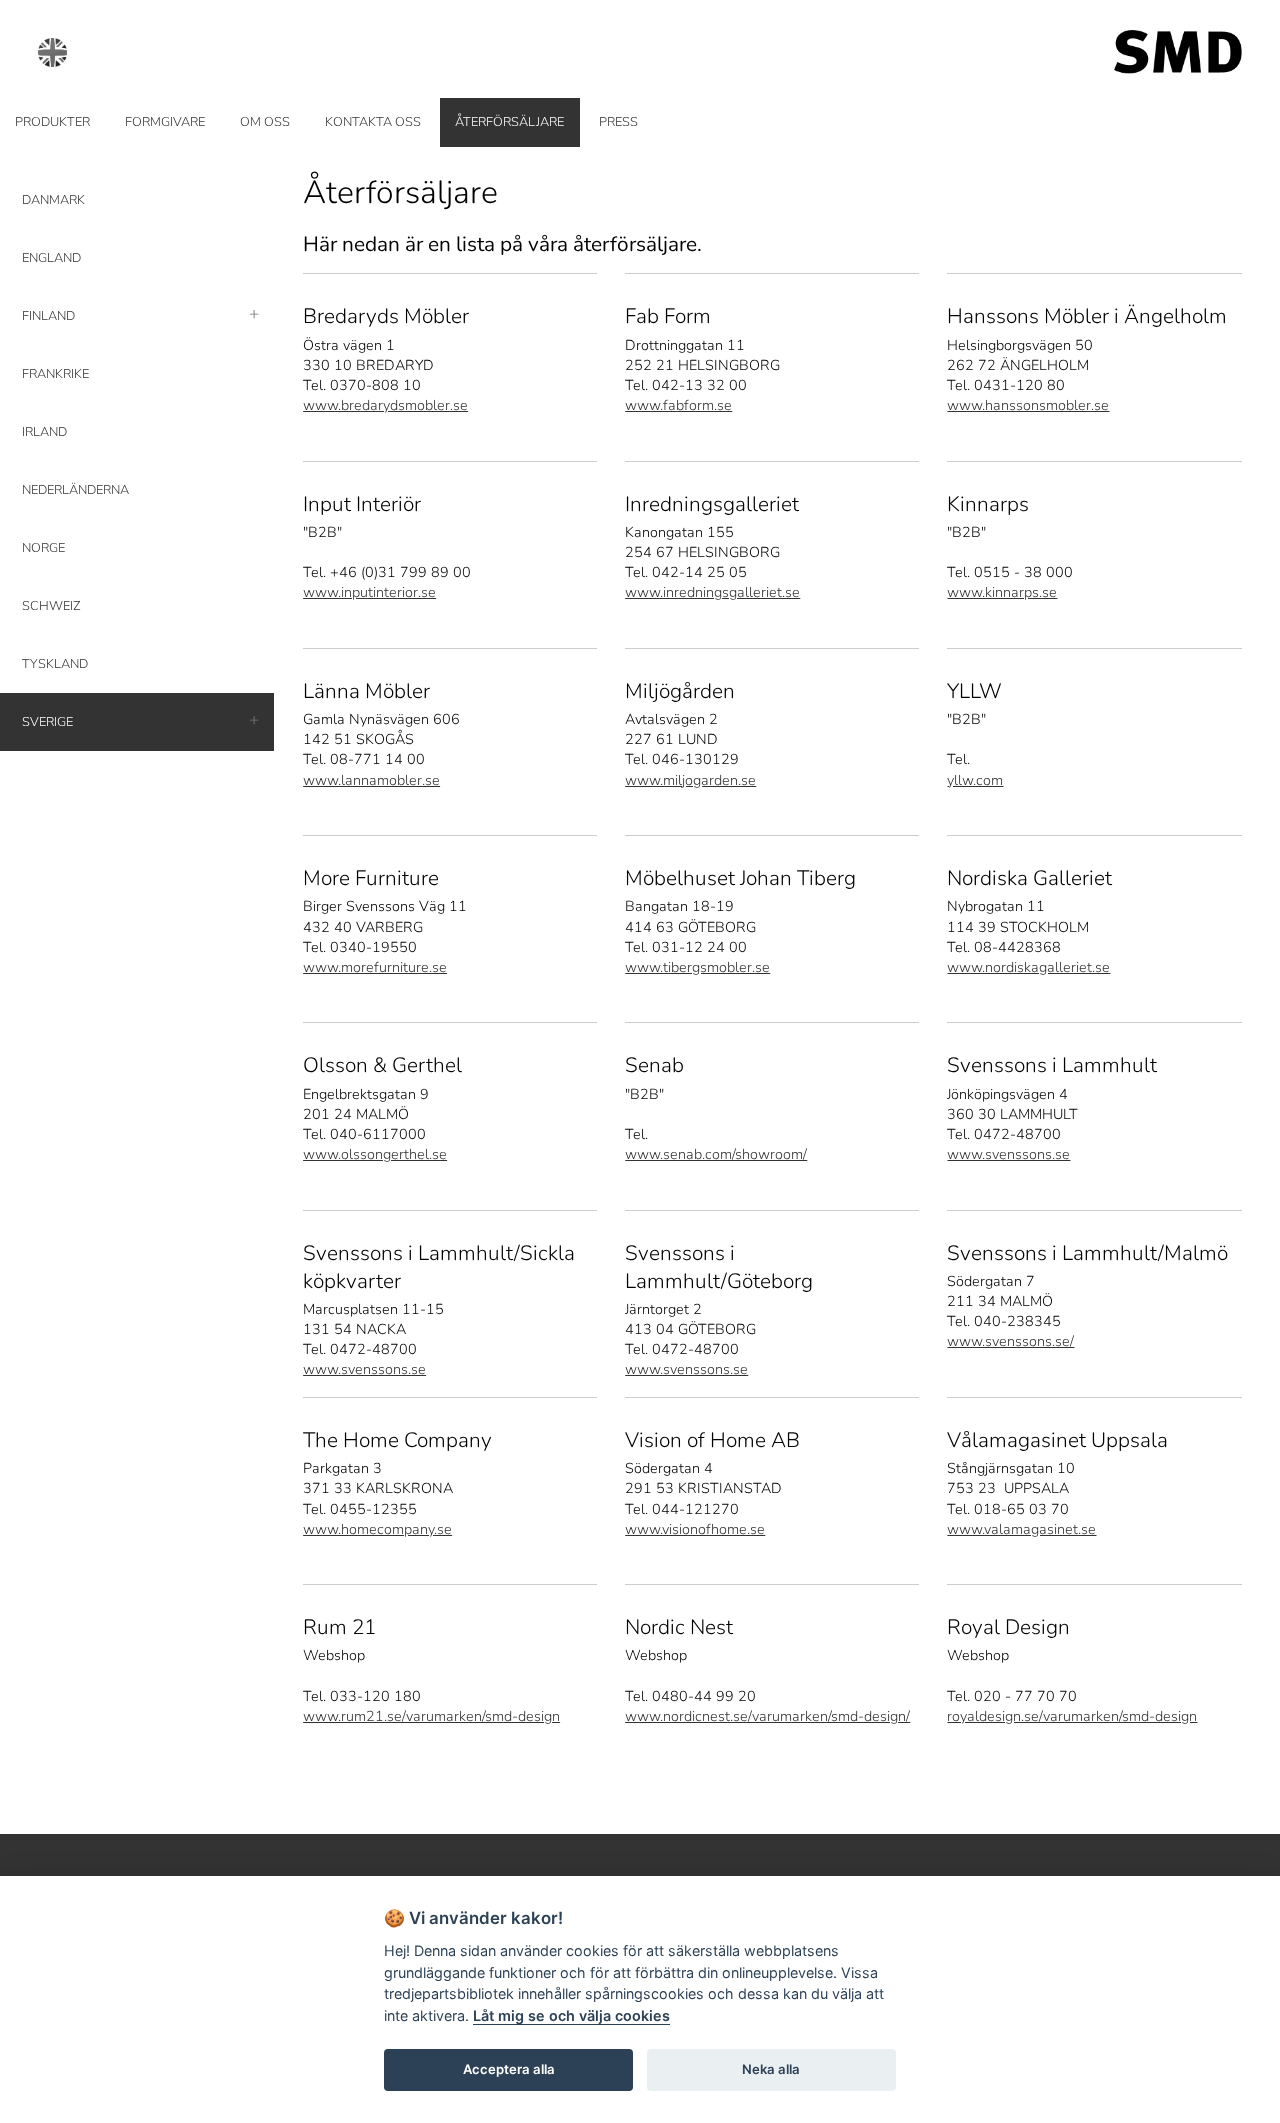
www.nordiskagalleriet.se (1028, 967)
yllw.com (975, 780)
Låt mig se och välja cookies (571, 2015)
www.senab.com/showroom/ (716, 1154)
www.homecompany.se (377, 1529)
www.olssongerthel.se (375, 1154)
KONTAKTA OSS (373, 122)
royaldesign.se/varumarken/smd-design (1072, 1716)
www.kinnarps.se (1002, 592)
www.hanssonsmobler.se (1028, 405)
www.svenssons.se (1008, 1154)
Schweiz (51, 606)
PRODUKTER (52, 122)
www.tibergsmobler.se (697, 967)
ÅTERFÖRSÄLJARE (509, 122)
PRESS (618, 122)
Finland (48, 316)
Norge (43, 548)
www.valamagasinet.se (1021, 1529)
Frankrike (55, 374)
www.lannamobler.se (371, 780)
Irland (44, 432)
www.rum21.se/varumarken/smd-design (431, 1716)
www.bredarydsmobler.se (385, 405)
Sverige (47, 722)
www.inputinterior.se (369, 592)
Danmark (53, 200)
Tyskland (55, 664)
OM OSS (265, 122)
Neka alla (771, 2069)
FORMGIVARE (165, 122)
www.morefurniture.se (375, 967)
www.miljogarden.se (690, 780)
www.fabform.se (678, 405)
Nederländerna (75, 490)
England (51, 258)
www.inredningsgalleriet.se (712, 592)
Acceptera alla (509, 2069)
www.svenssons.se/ (1010, 1341)
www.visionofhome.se (695, 1529)
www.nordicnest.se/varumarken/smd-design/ (767, 1716)
